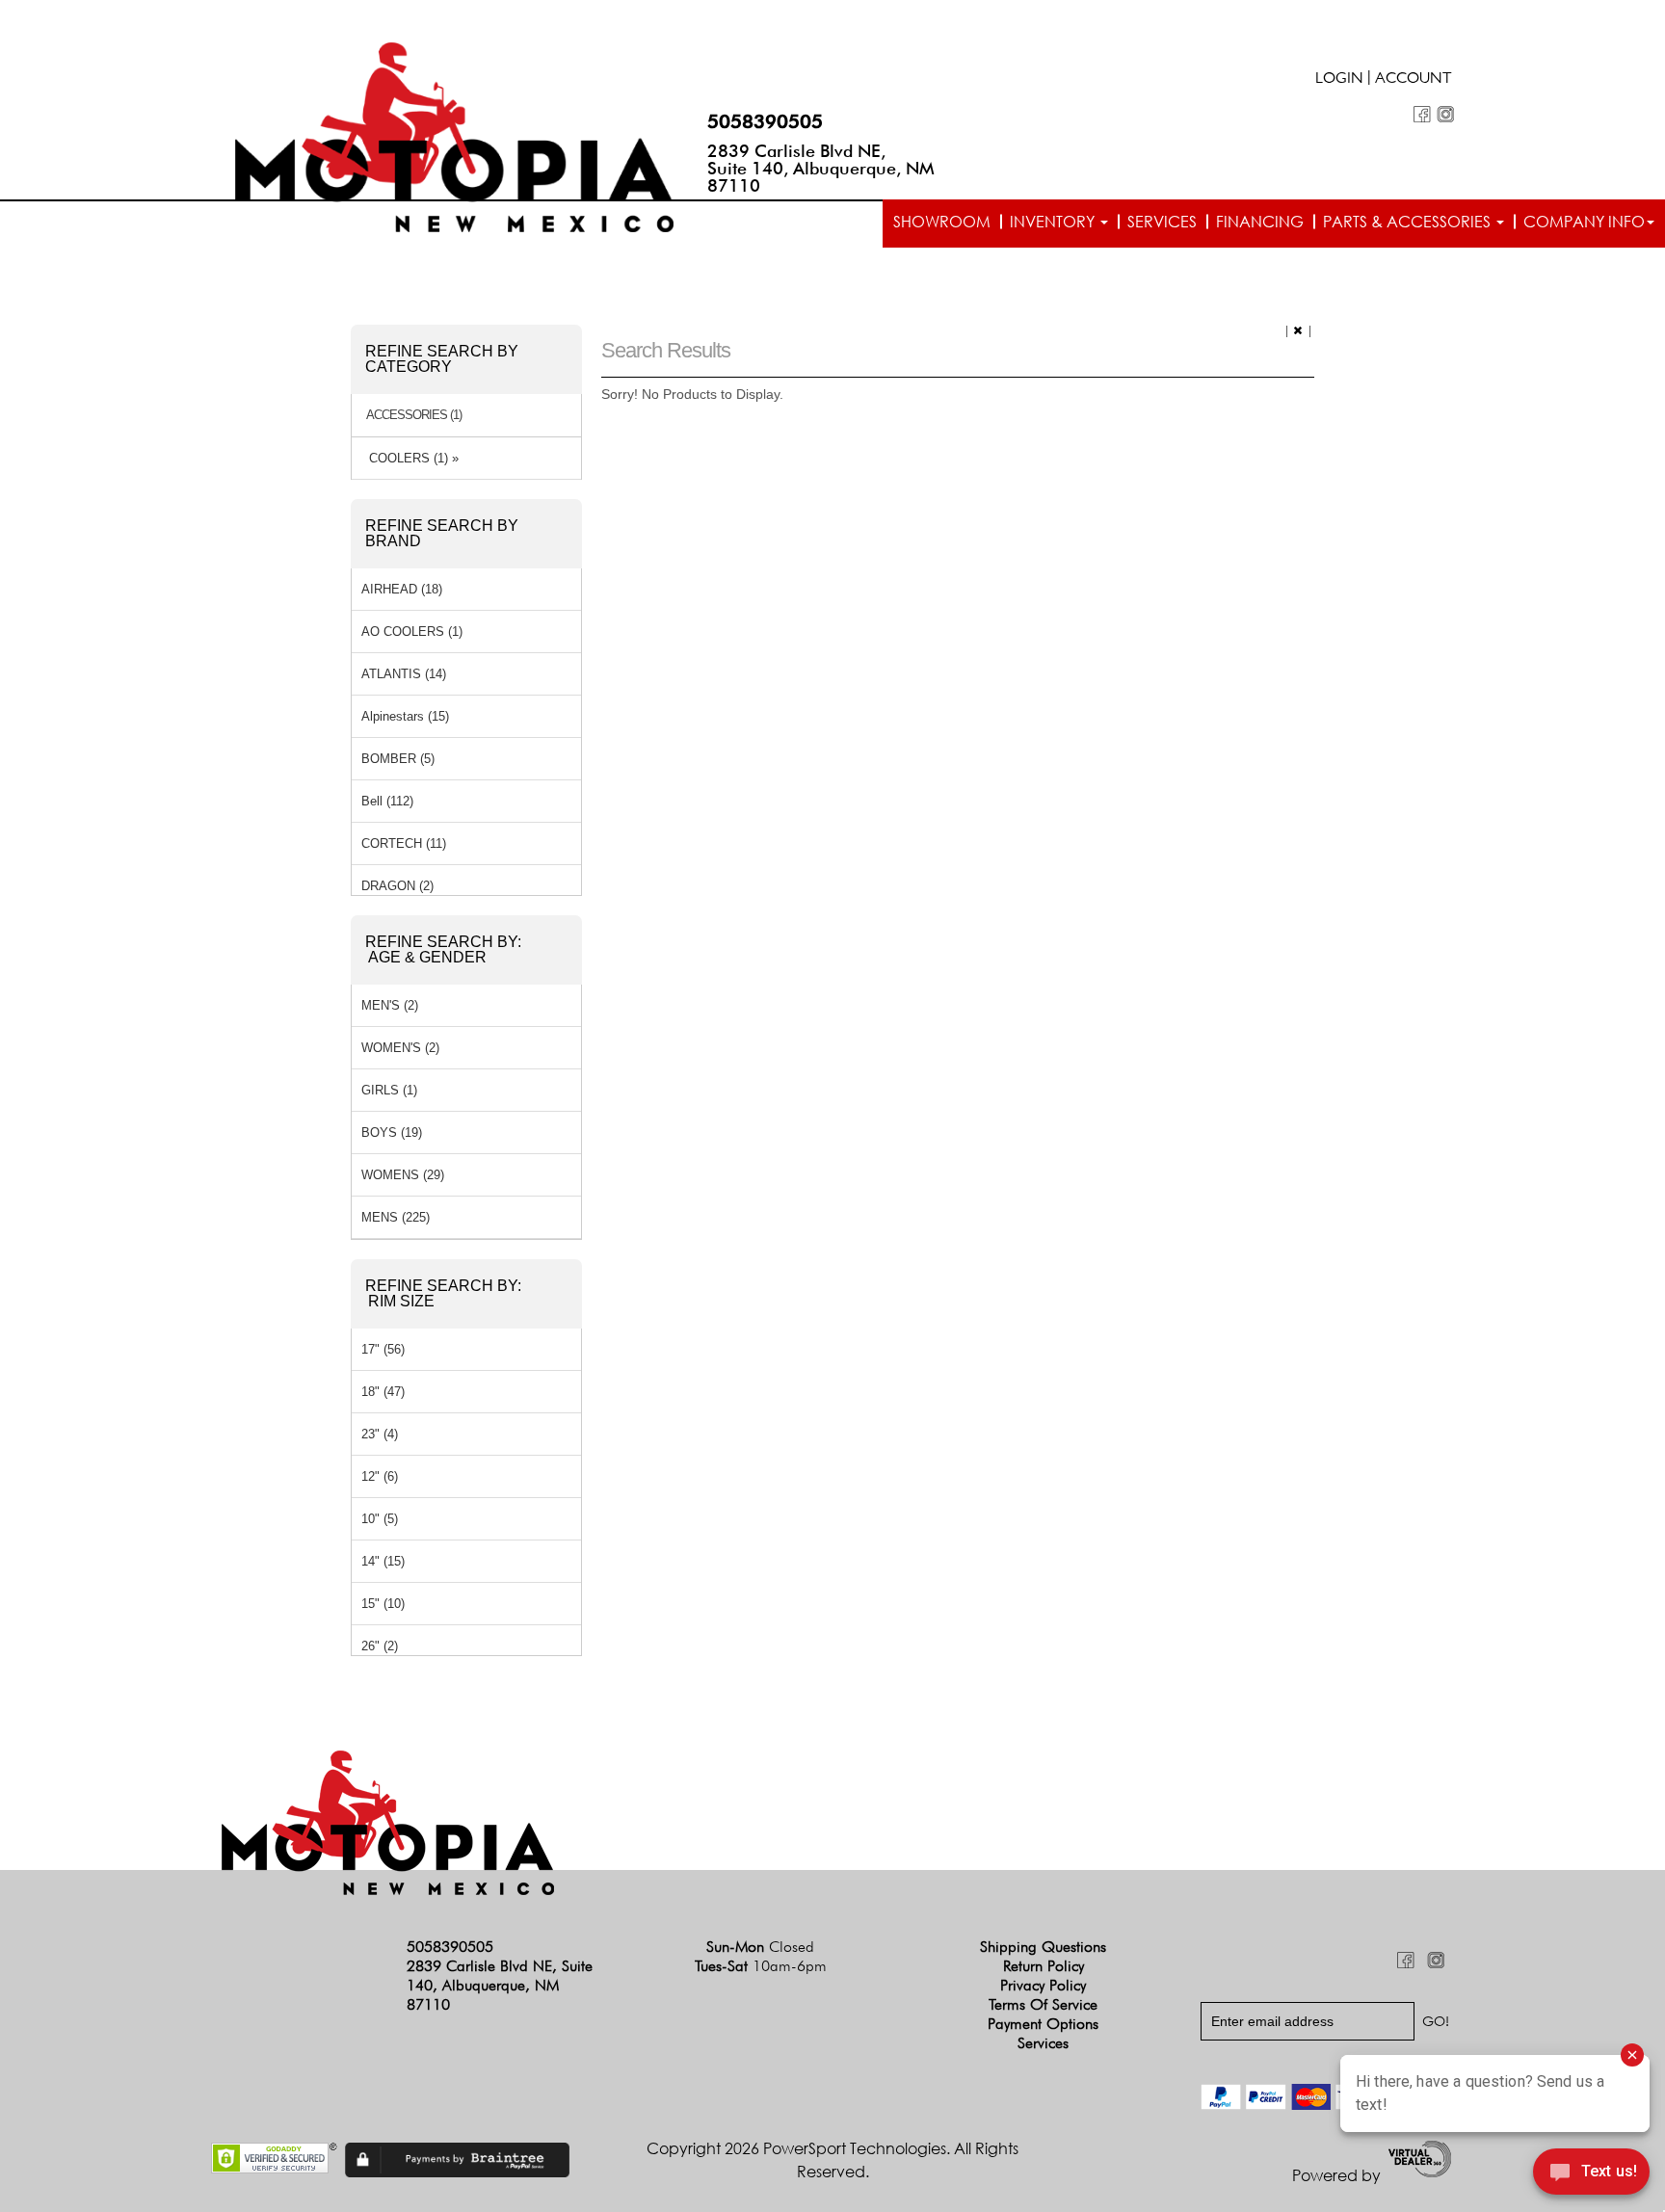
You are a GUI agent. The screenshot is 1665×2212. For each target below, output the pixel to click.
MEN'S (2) (390, 1005)
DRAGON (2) (397, 886)
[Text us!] (1591, 2174)
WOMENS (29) (403, 1175)
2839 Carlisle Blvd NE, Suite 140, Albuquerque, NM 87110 (821, 168)
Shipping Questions (1043, 1947)
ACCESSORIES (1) (414, 415)
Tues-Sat (761, 1966)
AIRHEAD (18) (402, 589)
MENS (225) (396, 1217)
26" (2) (380, 1646)
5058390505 (765, 121)
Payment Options (1043, 2024)
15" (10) (383, 1604)
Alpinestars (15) (405, 716)
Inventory (1054, 222)
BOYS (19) (392, 1132)
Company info (1584, 222)
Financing (1260, 222)
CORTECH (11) (404, 843)
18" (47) (383, 1392)
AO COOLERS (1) (412, 632)
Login (1339, 80)
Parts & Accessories (1409, 222)
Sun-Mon (760, 1947)
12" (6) (380, 1476)
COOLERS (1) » (410, 458)
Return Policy (1044, 1966)
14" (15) (383, 1561)
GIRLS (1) (389, 1090)
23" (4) (380, 1434)
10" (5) (380, 1519)
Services (1162, 222)
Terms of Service (1043, 2004)
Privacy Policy (1043, 1985)
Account (1414, 80)
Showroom (942, 222)
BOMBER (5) (398, 759)
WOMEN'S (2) (400, 1048)
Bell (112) (387, 801)
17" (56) (383, 1349)
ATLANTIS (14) (404, 674)
